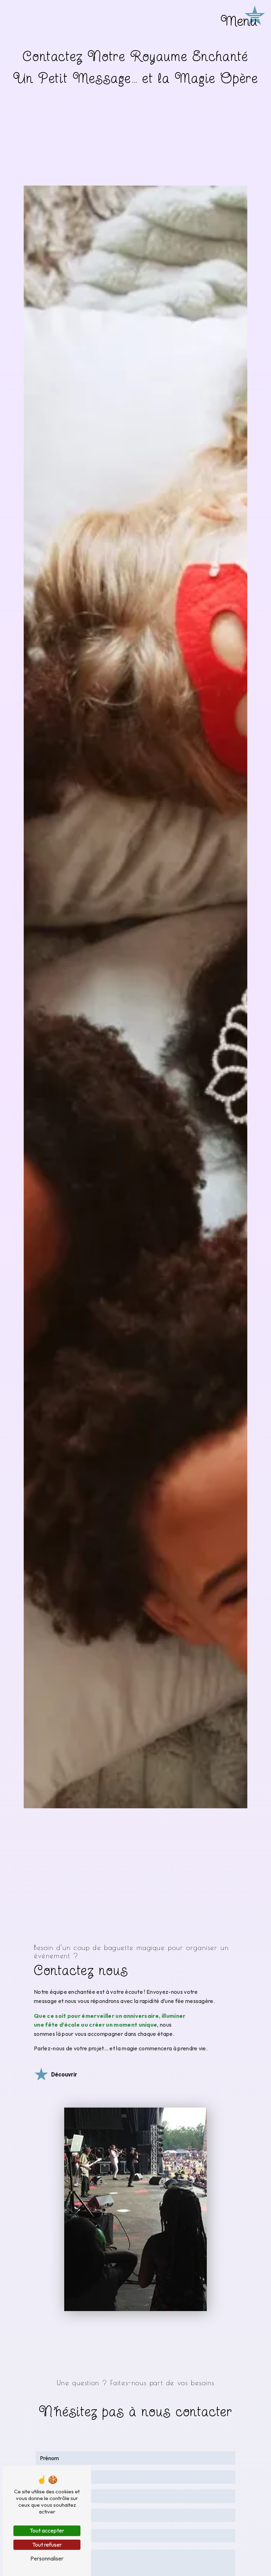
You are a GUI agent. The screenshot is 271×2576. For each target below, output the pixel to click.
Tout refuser (47, 2545)
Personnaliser (47, 2558)
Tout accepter (47, 2530)
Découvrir (64, 2075)
